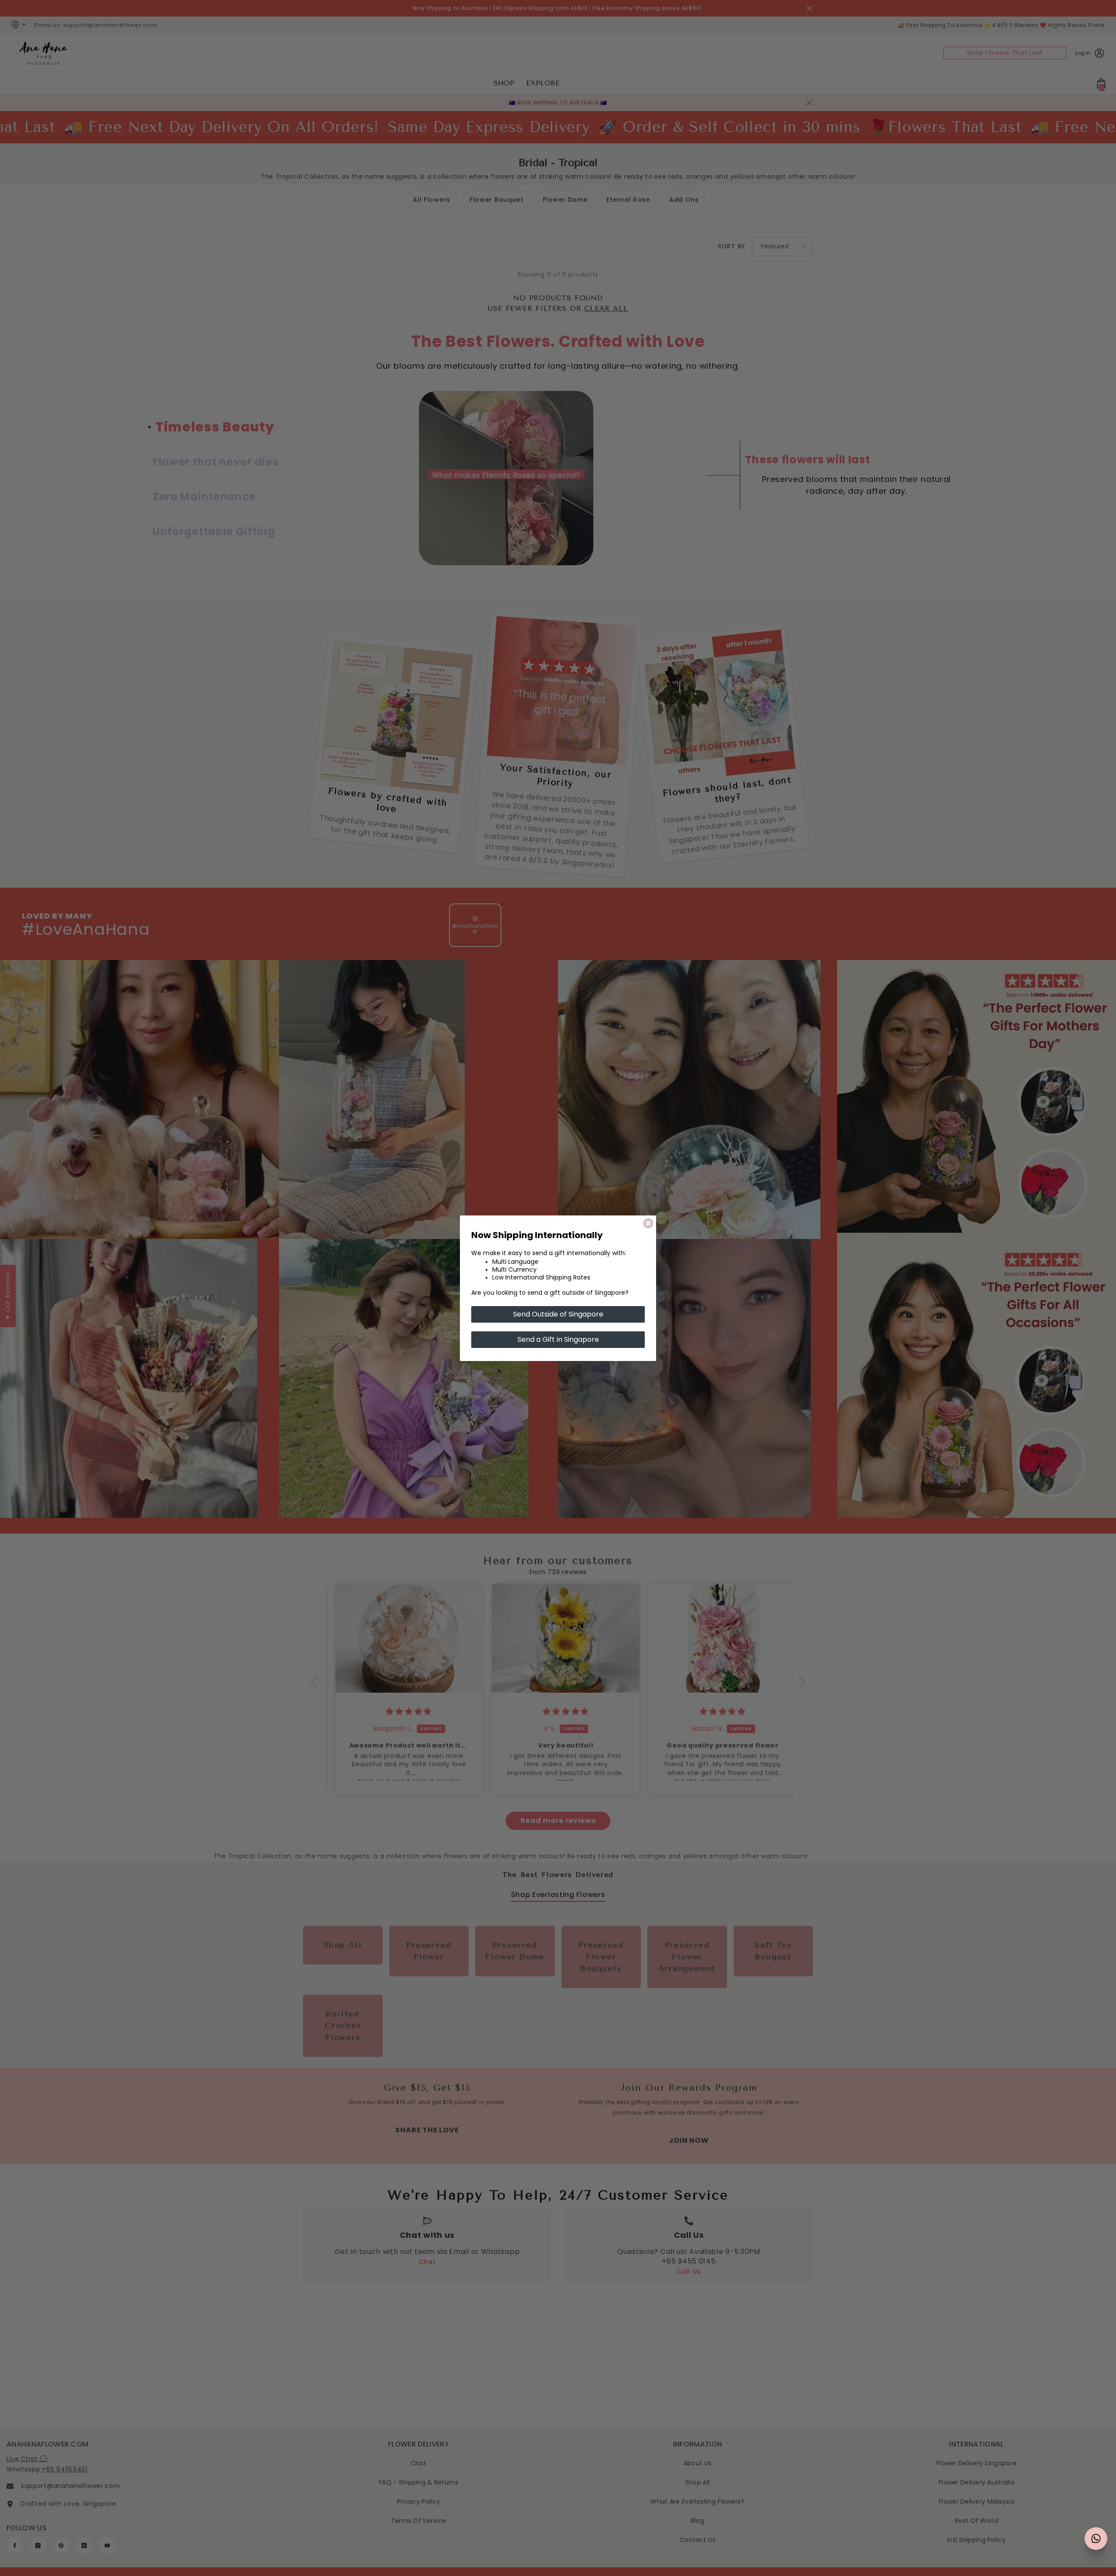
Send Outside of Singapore (558, 1314)
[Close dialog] (648, 1223)
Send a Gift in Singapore (558, 1339)
